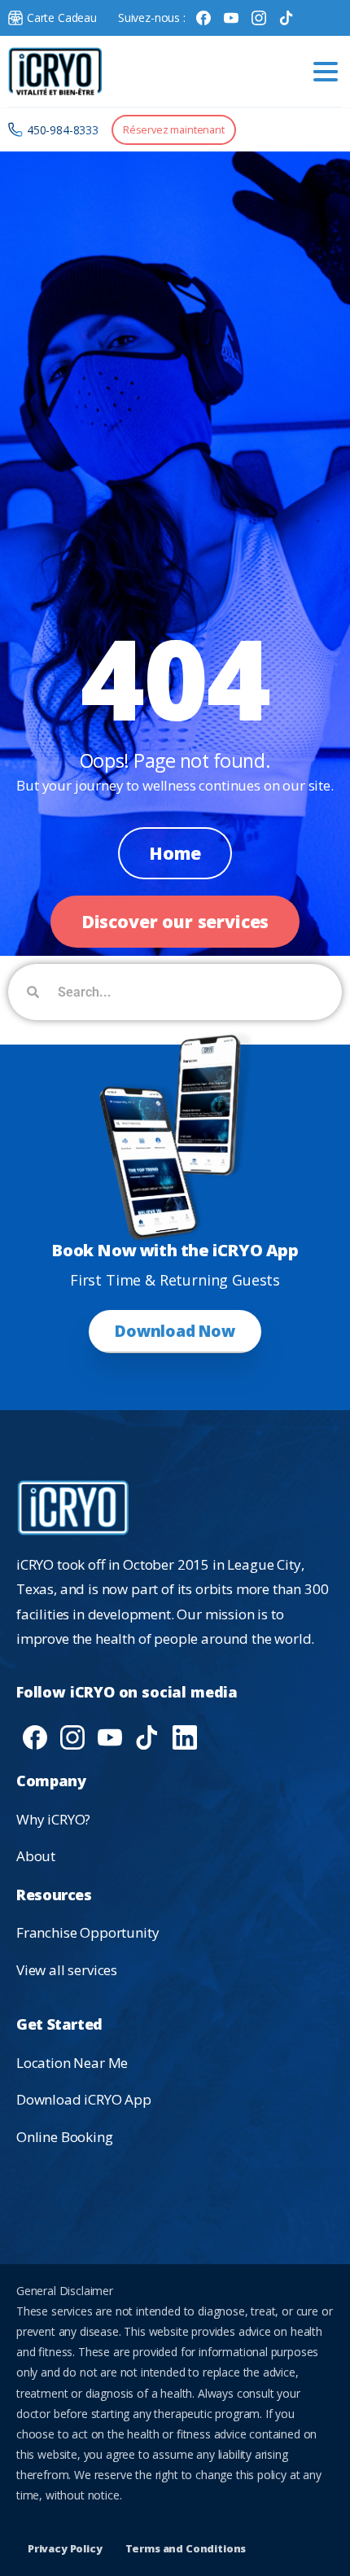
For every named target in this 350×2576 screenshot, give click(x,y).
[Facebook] (203, 18)
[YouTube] (231, 18)
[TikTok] (287, 18)
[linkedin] (185, 1736)
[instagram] (72, 1736)
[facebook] (35, 1736)
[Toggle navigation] (326, 72)
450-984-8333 (63, 130)
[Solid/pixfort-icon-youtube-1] (110, 1736)
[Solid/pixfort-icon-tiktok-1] (147, 1736)
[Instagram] (259, 18)
